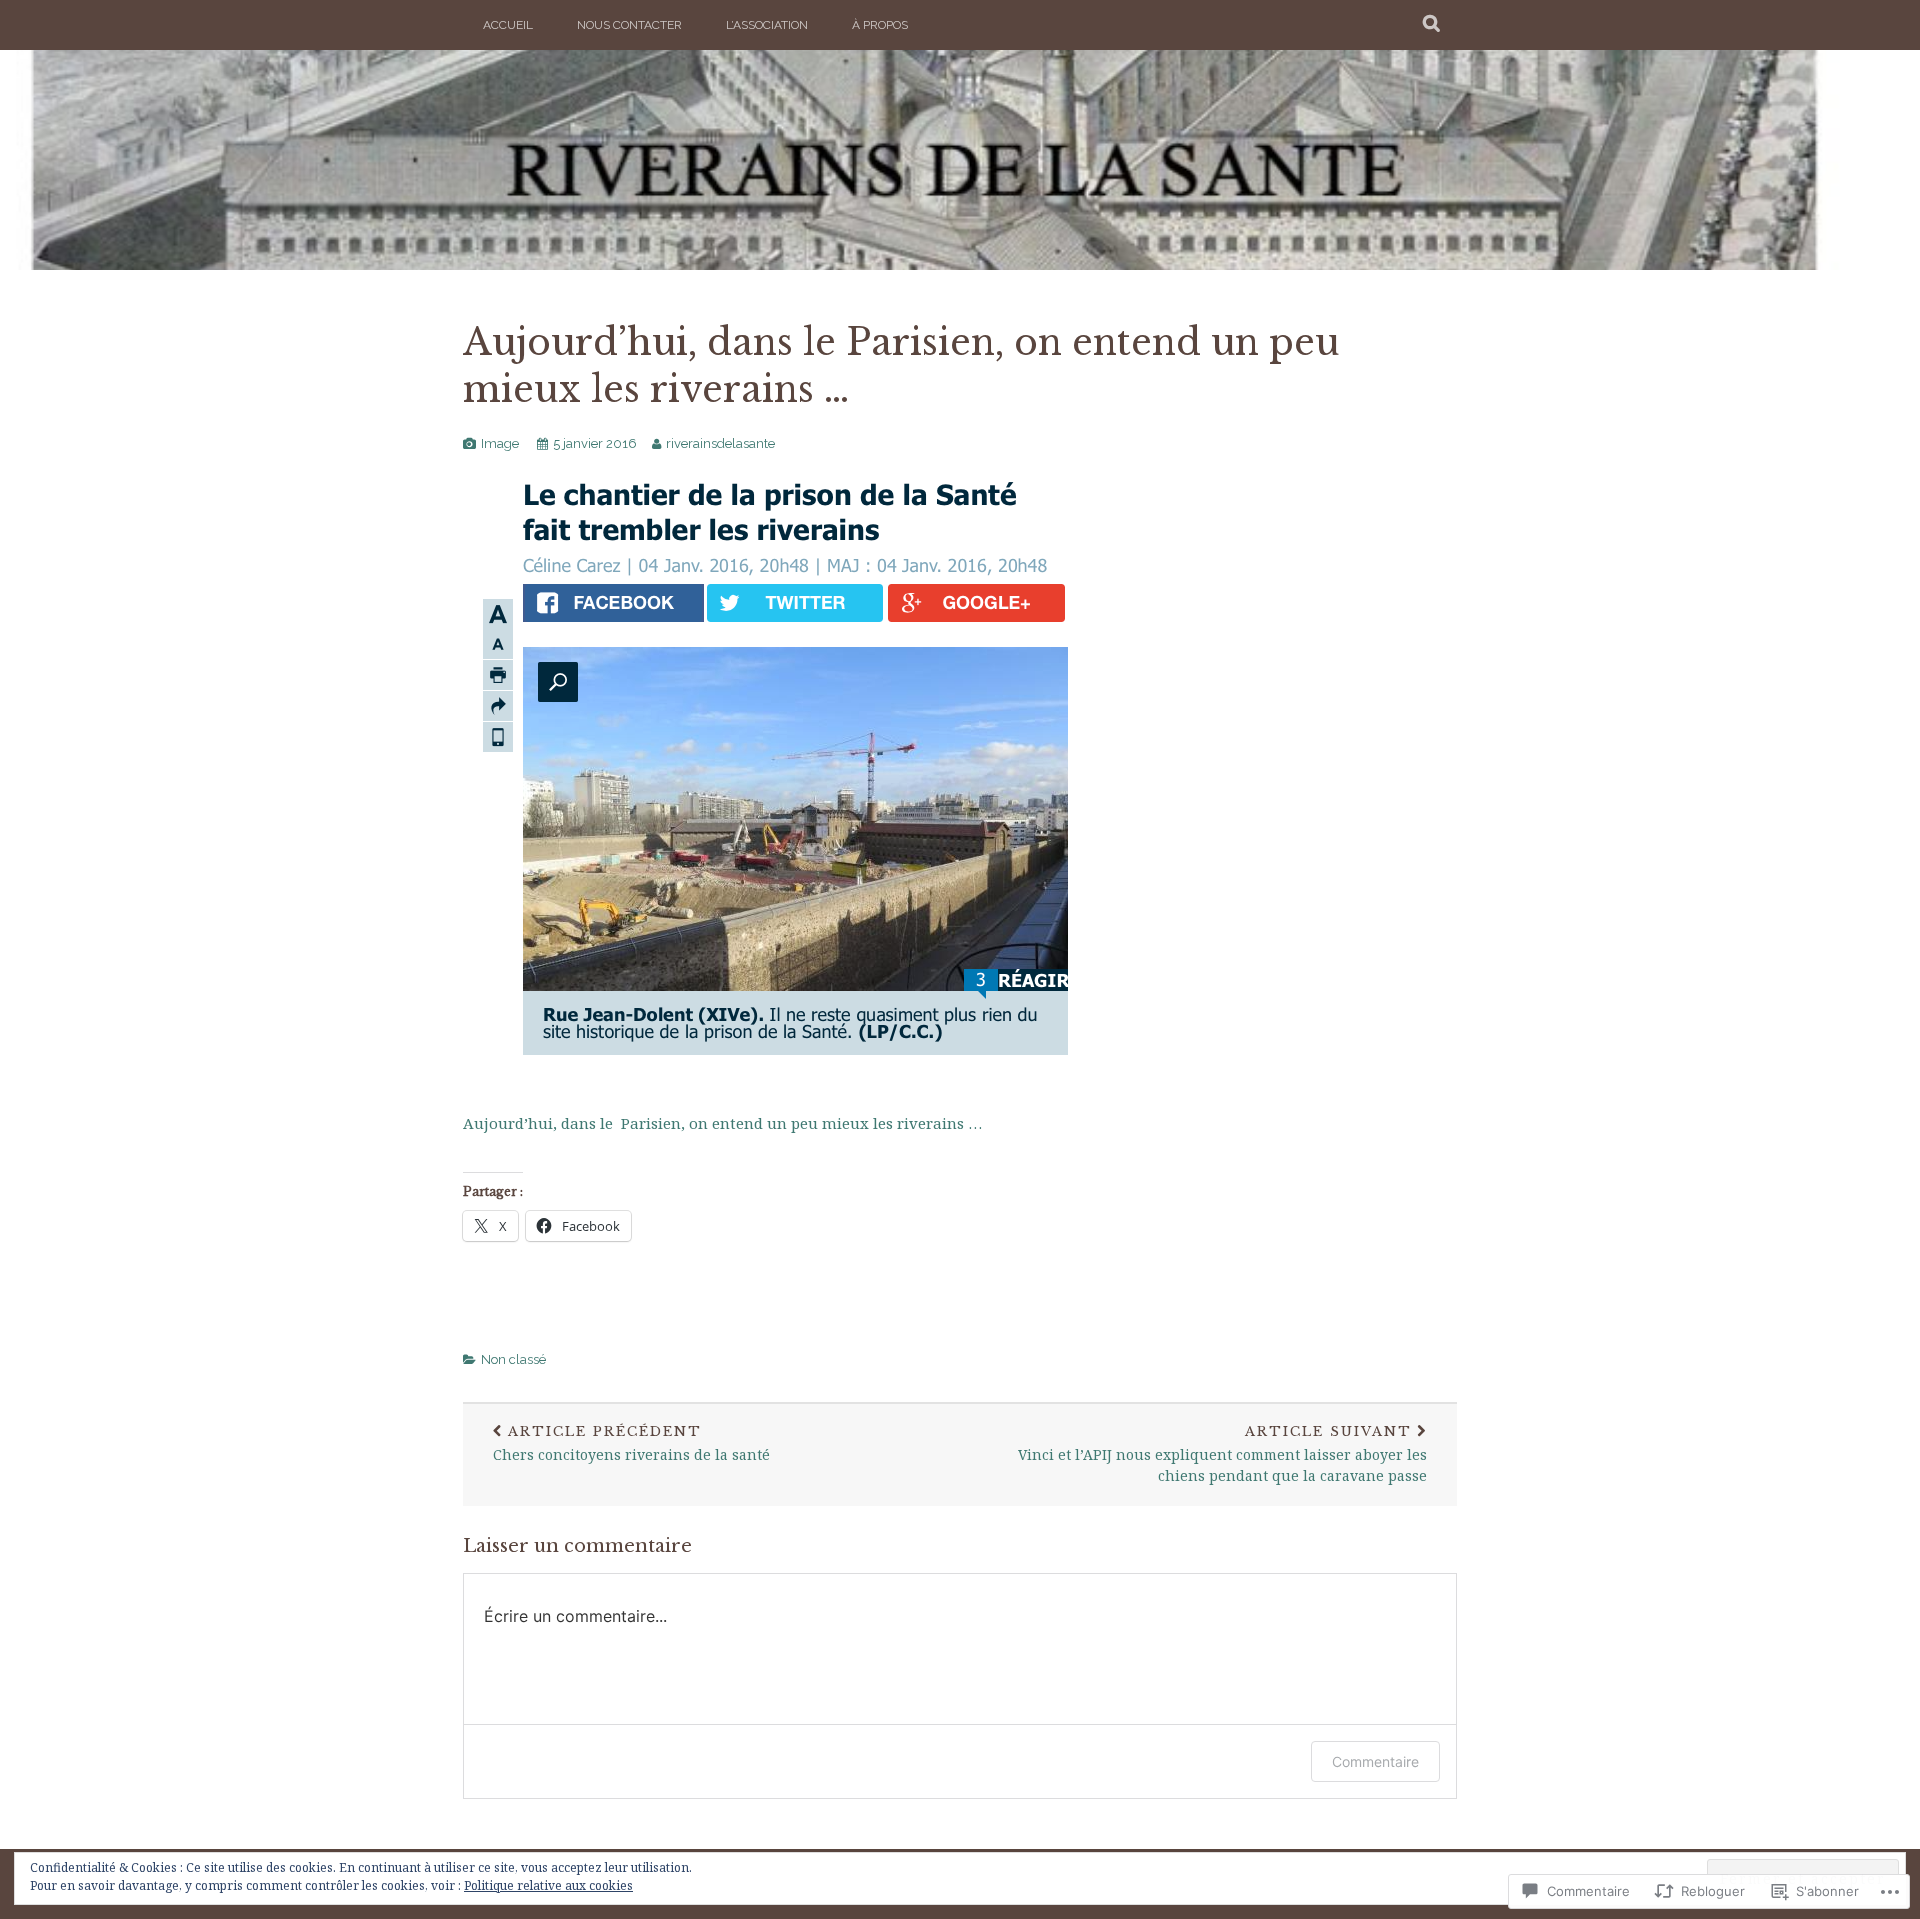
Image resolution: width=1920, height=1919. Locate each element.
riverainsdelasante (720, 443)
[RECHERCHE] (1432, 25)
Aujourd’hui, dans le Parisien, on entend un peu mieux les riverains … (722, 1123)
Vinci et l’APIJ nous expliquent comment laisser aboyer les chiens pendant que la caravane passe (1222, 1454)
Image (500, 443)
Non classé (513, 1359)
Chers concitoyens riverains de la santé (631, 1444)
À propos (880, 25)
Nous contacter (629, 25)
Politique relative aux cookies (548, 1885)
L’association (767, 25)
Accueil (508, 25)
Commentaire (1375, 1761)
